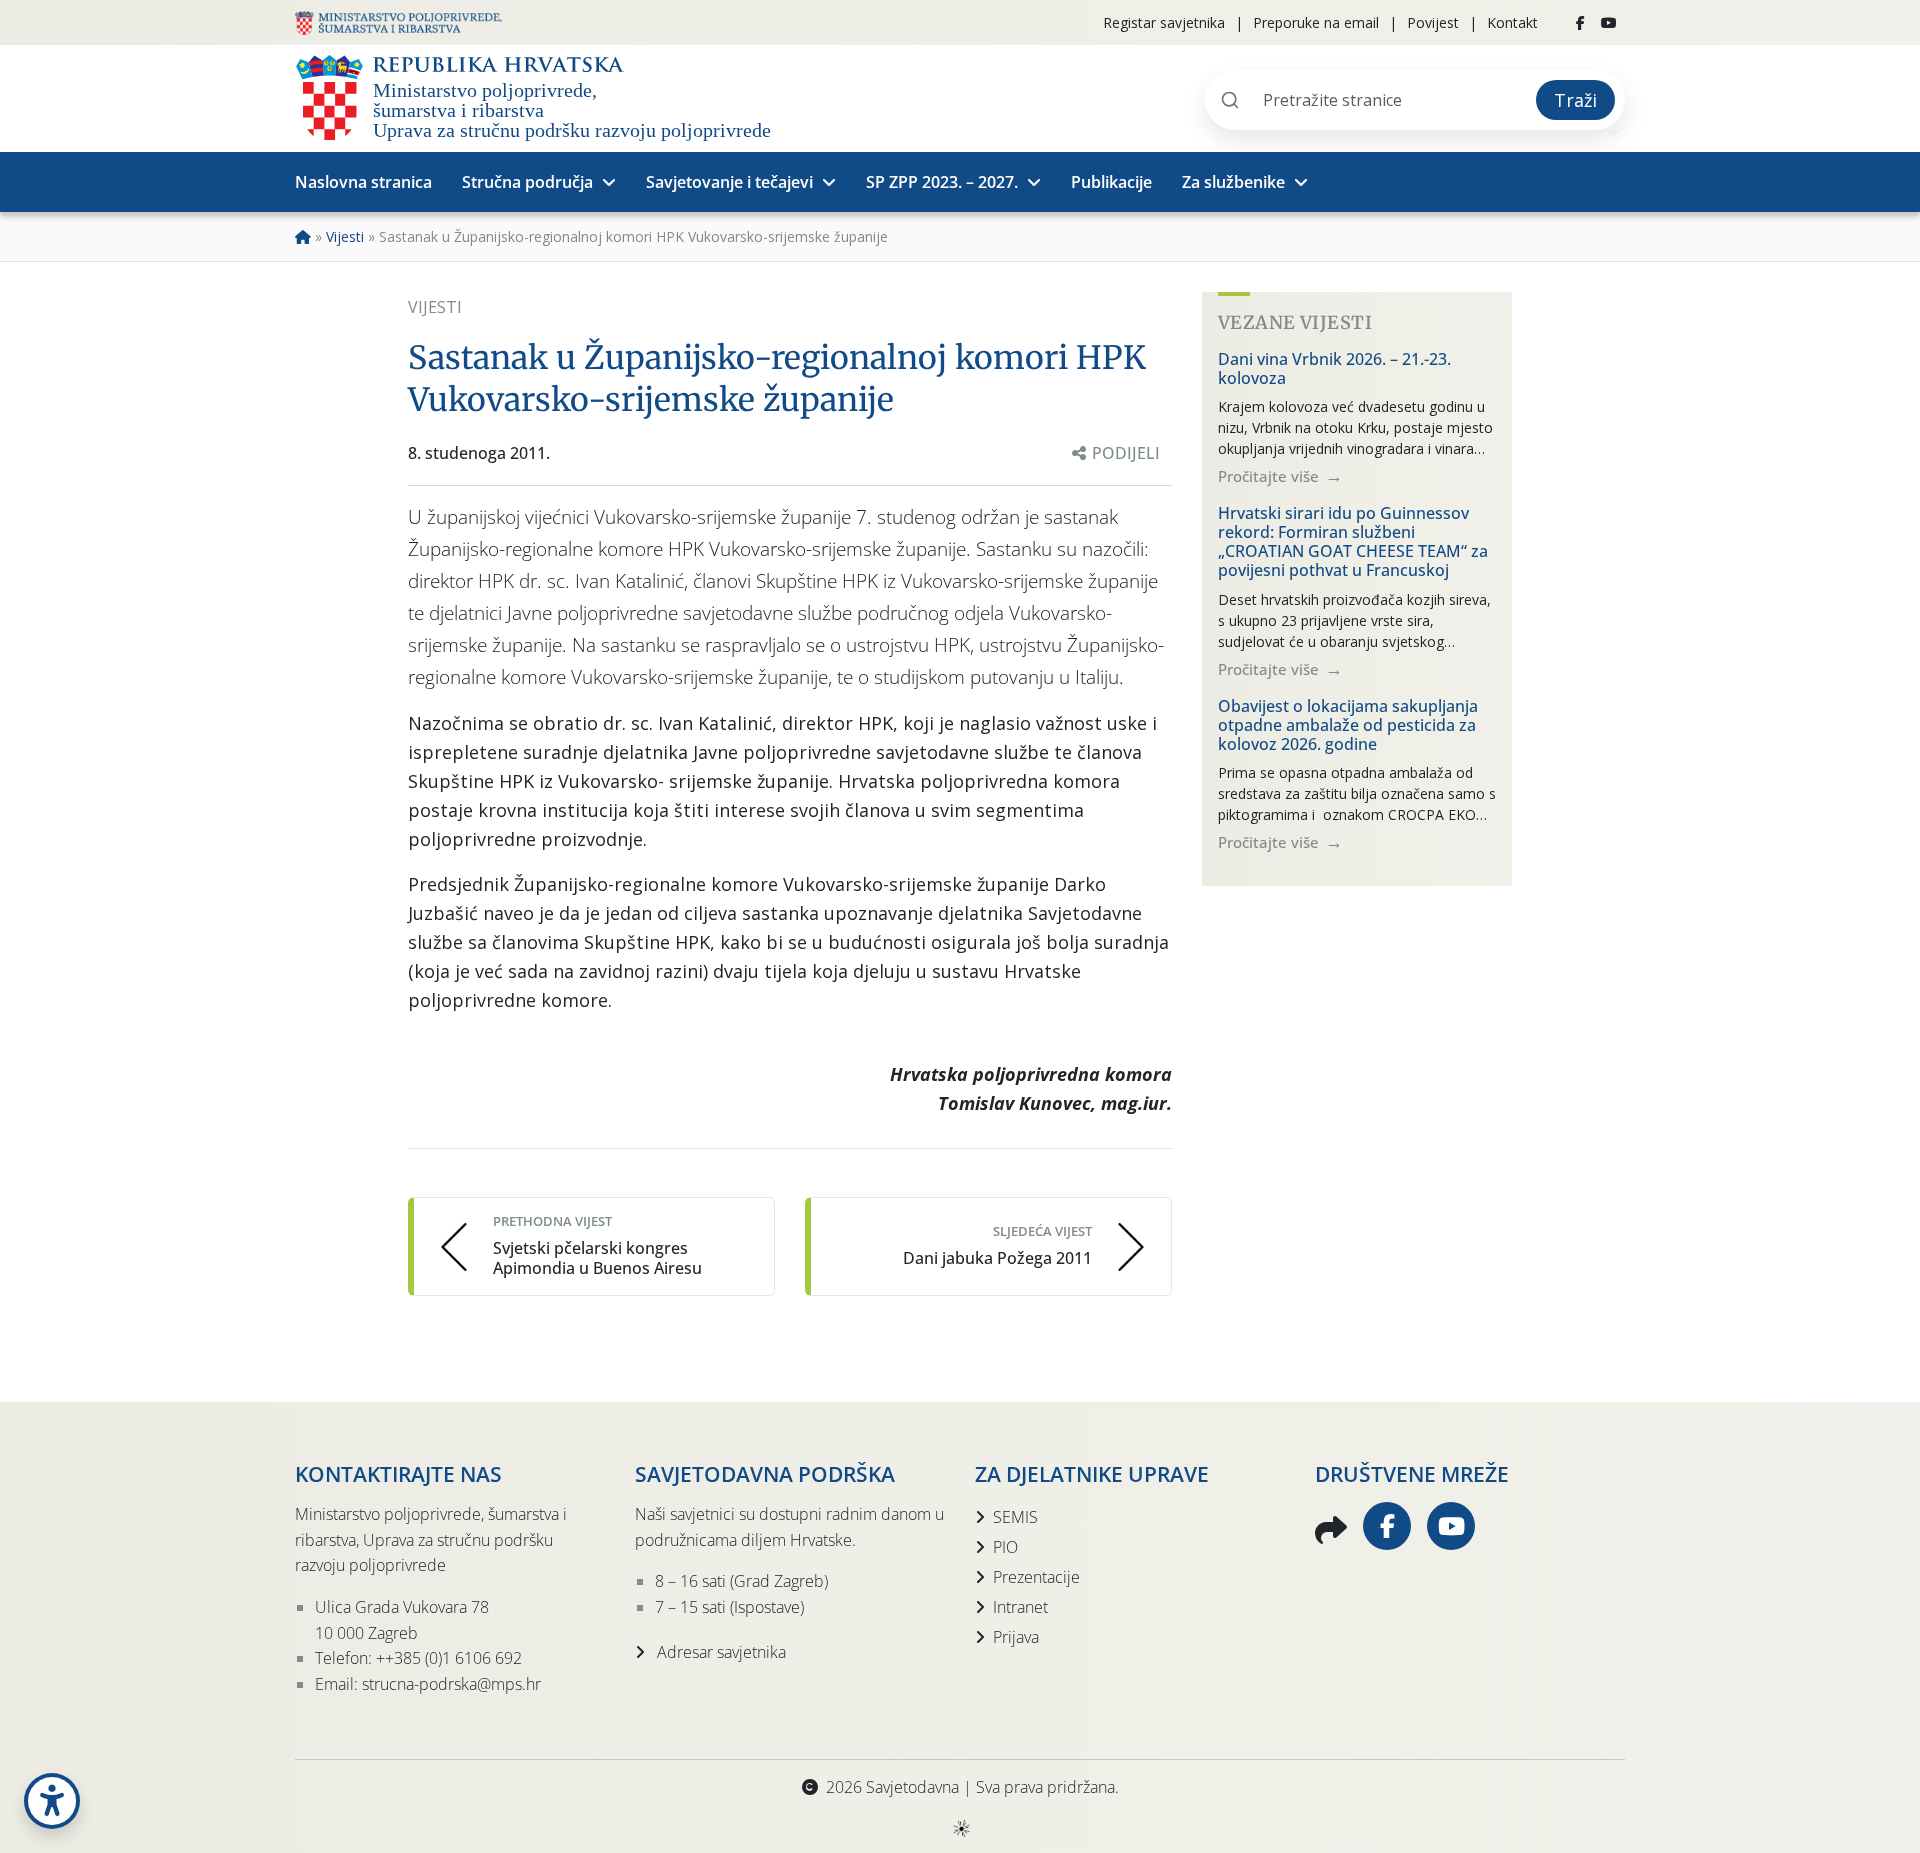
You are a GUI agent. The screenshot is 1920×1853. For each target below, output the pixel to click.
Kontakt (1512, 22)
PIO (1005, 1547)
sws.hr (960, 1827)
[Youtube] (1609, 23)
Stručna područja (527, 182)
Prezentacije (1036, 1577)
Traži (1575, 100)
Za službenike (1233, 182)
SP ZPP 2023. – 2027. (942, 182)
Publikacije (1111, 182)
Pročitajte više (1270, 476)
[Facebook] (1580, 23)
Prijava (1016, 1637)
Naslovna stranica (363, 182)
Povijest (1433, 22)
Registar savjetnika (1164, 22)
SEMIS (1015, 1517)
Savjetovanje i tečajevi (729, 182)
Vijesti (345, 236)
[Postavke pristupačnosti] (52, 1801)
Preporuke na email (1316, 22)
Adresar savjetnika (719, 1652)
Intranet (1020, 1607)
